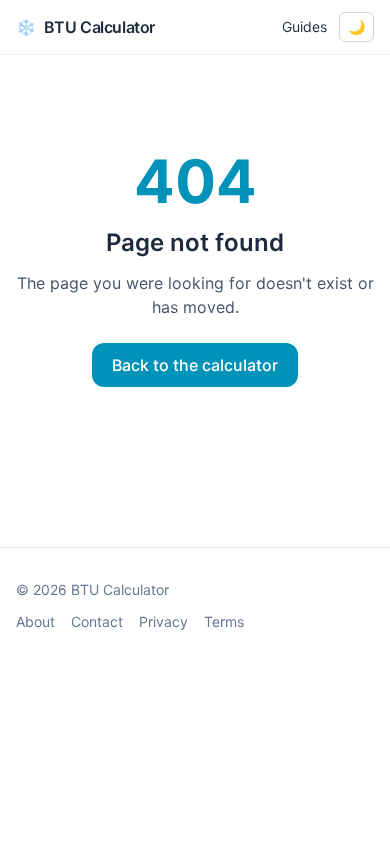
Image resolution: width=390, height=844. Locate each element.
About (35, 621)
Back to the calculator (195, 365)
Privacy (163, 621)
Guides (304, 26)
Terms (224, 621)
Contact (97, 621)
